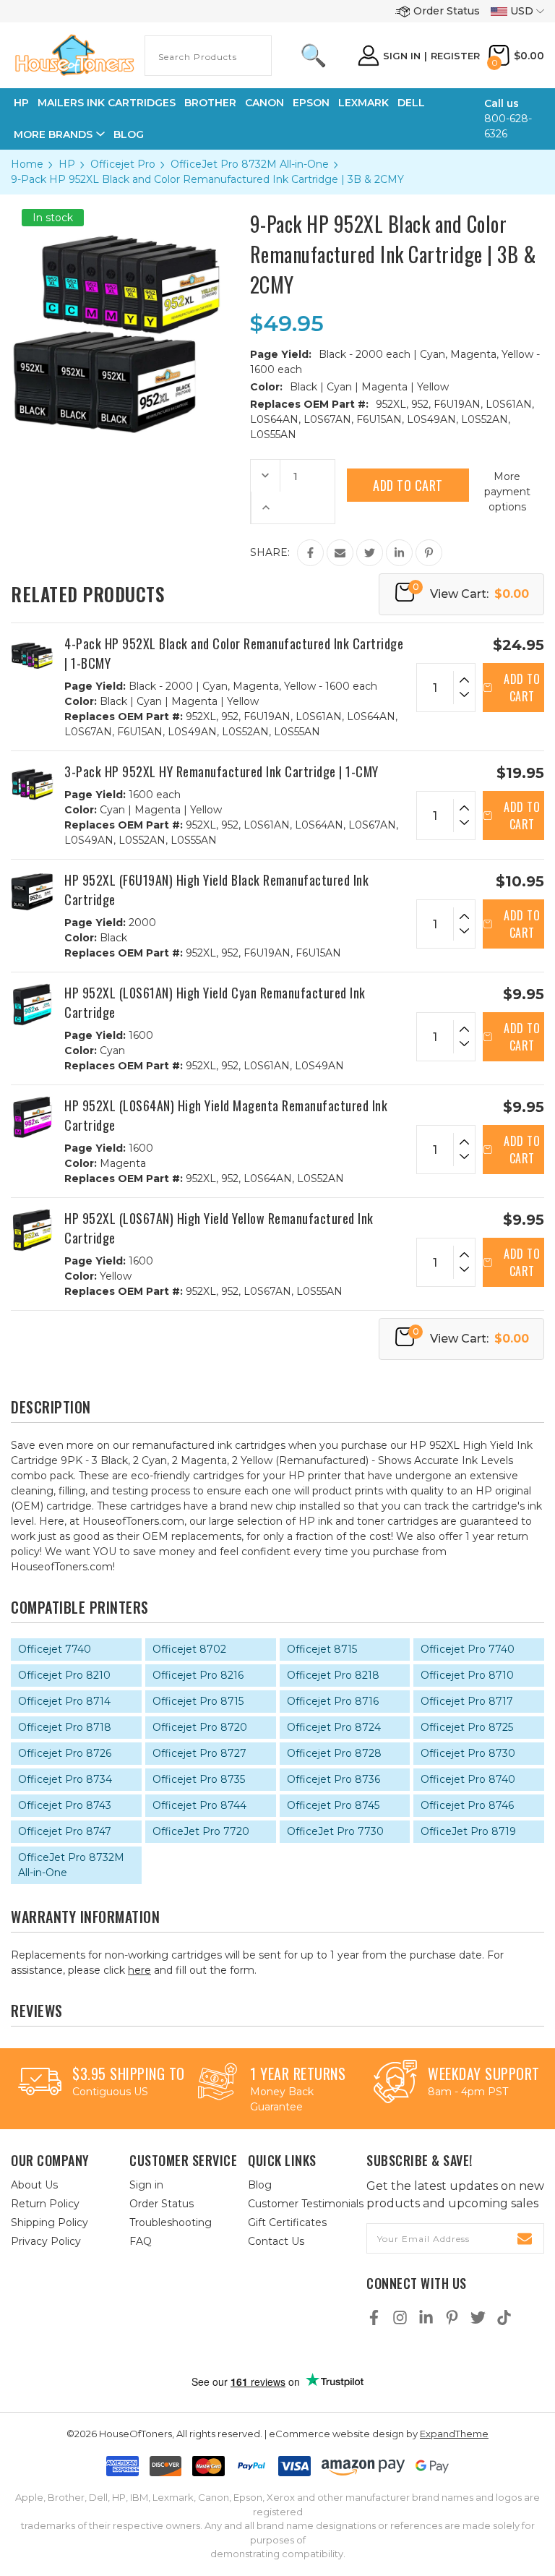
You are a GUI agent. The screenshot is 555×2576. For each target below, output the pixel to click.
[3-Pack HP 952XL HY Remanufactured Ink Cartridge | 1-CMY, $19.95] (32, 783)
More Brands (53, 134)
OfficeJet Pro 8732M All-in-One (71, 1865)
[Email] (340, 553)
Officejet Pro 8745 (333, 1805)
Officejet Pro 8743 (65, 1805)
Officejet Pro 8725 (467, 1727)
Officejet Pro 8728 (334, 1753)
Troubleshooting (171, 2222)
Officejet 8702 (189, 1649)
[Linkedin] (399, 553)
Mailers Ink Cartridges (107, 103)
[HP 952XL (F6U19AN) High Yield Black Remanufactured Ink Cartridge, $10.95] (32, 892)
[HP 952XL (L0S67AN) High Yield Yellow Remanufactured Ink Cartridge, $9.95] (32, 1230)
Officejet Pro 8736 (334, 1779)
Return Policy (45, 2204)
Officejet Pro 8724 (334, 1727)
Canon (264, 103)
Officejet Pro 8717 (467, 1701)
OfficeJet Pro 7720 (201, 1831)
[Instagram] (400, 2318)
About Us (34, 2185)
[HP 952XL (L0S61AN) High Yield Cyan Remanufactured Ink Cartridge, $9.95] (32, 1005)
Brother (210, 103)
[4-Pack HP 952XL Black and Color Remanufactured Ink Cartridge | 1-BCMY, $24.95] (32, 655)
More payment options (507, 492)
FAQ (141, 2241)
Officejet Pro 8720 (200, 1727)
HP (21, 103)
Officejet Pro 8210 (64, 1675)
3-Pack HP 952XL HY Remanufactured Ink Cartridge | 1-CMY (221, 771)
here (139, 1970)
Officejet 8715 (322, 1649)
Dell (411, 103)
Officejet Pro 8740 (468, 1779)
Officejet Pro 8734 (65, 1779)
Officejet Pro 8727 (199, 1753)
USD (522, 11)
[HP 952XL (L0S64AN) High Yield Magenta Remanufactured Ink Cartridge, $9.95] (32, 1117)
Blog (129, 134)
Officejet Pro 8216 (198, 1675)
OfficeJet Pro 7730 (335, 1831)
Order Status (447, 11)
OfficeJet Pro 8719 (468, 1831)
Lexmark (363, 103)
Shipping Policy (50, 2222)
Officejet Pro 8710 (467, 1675)
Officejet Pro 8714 (64, 1701)
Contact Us (276, 2241)
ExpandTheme (454, 2434)
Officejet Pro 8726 (65, 1753)
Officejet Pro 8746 (467, 1805)
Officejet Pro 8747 (65, 1831)
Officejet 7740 (55, 1649)
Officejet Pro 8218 (333, 1675)
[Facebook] (310, 553)
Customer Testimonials (306, 2204)
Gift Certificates (287, 2222)
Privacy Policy (46, 2241)
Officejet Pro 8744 (199, 1805)
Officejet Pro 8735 (199, 1779)
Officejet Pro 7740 (468, 1649)
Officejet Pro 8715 (198, 1701)
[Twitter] (370, 553)
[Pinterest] (429, 553)
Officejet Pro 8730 (468, 1753)
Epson (311, 103)
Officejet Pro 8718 (65, 1727)
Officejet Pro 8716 (333, 1701)
